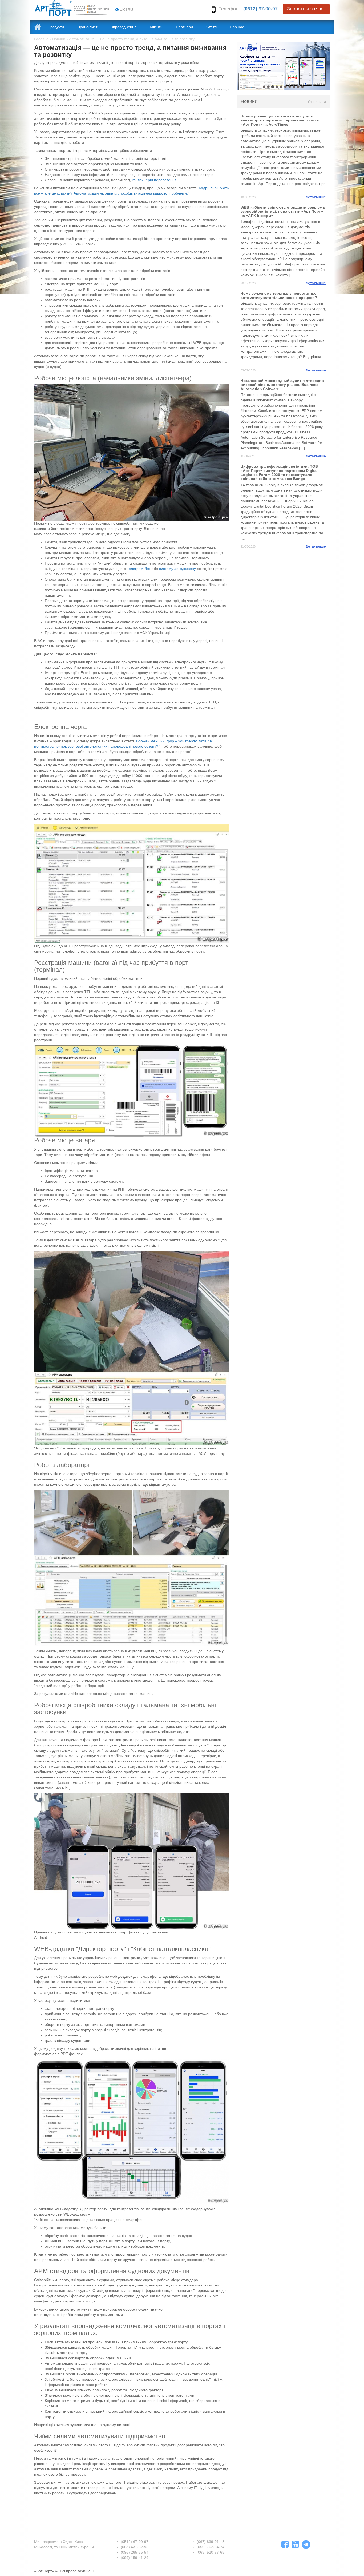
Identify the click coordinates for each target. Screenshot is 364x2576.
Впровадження (124, 27)
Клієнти (156, 27)
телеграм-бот (139, 569)
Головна (41, 39)
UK (122, 10)
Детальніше (316, 197)
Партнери (184, 27)
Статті (211, 27)
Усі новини (317, 102)
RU (130, 10)
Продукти (56, 27)
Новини (59, 39)
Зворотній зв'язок (306, 9)
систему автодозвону (177, 569)
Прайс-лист (87, 27)
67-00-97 (260, 9)
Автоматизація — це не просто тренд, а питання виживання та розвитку (132, 39)
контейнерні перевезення (154, 180)
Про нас (237, 27)
